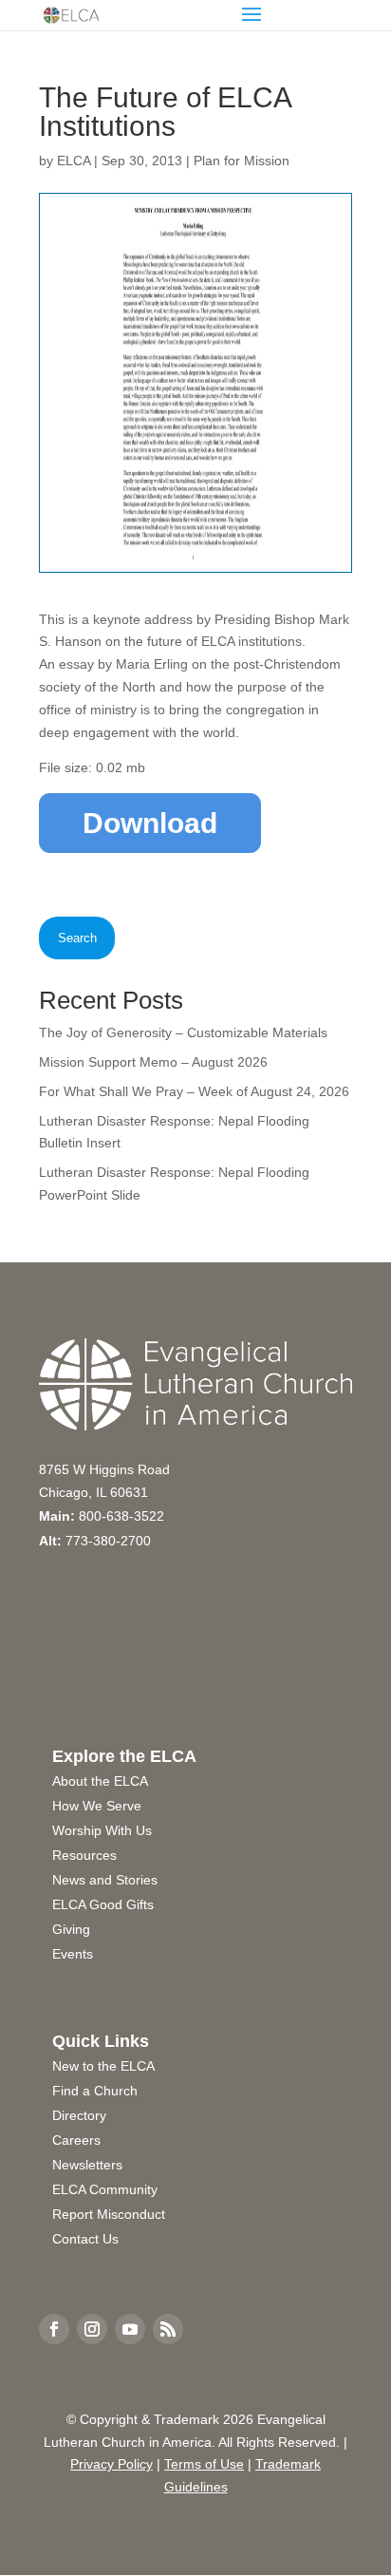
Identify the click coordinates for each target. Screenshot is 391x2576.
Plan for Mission (242, 161)
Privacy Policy (112, 2464)
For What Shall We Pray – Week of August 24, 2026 (194, 1091)
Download (150, 823)
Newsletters (87, 2165)
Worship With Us (102, 1830)
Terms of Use (204, 2464)
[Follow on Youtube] (130, 2329)
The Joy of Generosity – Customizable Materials (183, 1032)
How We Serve (97, 1806)
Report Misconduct (109, 2214)
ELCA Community (105, 2189)
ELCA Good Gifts (103, 1904)
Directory (79, 2115)
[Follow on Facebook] (54, 2329)
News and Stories (105, 1880)
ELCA (74, 161)
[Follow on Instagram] (92, 2329)
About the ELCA (100, 1781)
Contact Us (85, 2239)
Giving (71, 1929)
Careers (76, 2140)
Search (77, 938)
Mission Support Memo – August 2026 (153, 1062)
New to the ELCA (103, 2066)
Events (73, 1954)
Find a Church (95, 2091)
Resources (84, 1855)
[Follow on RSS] (168, 2329)
